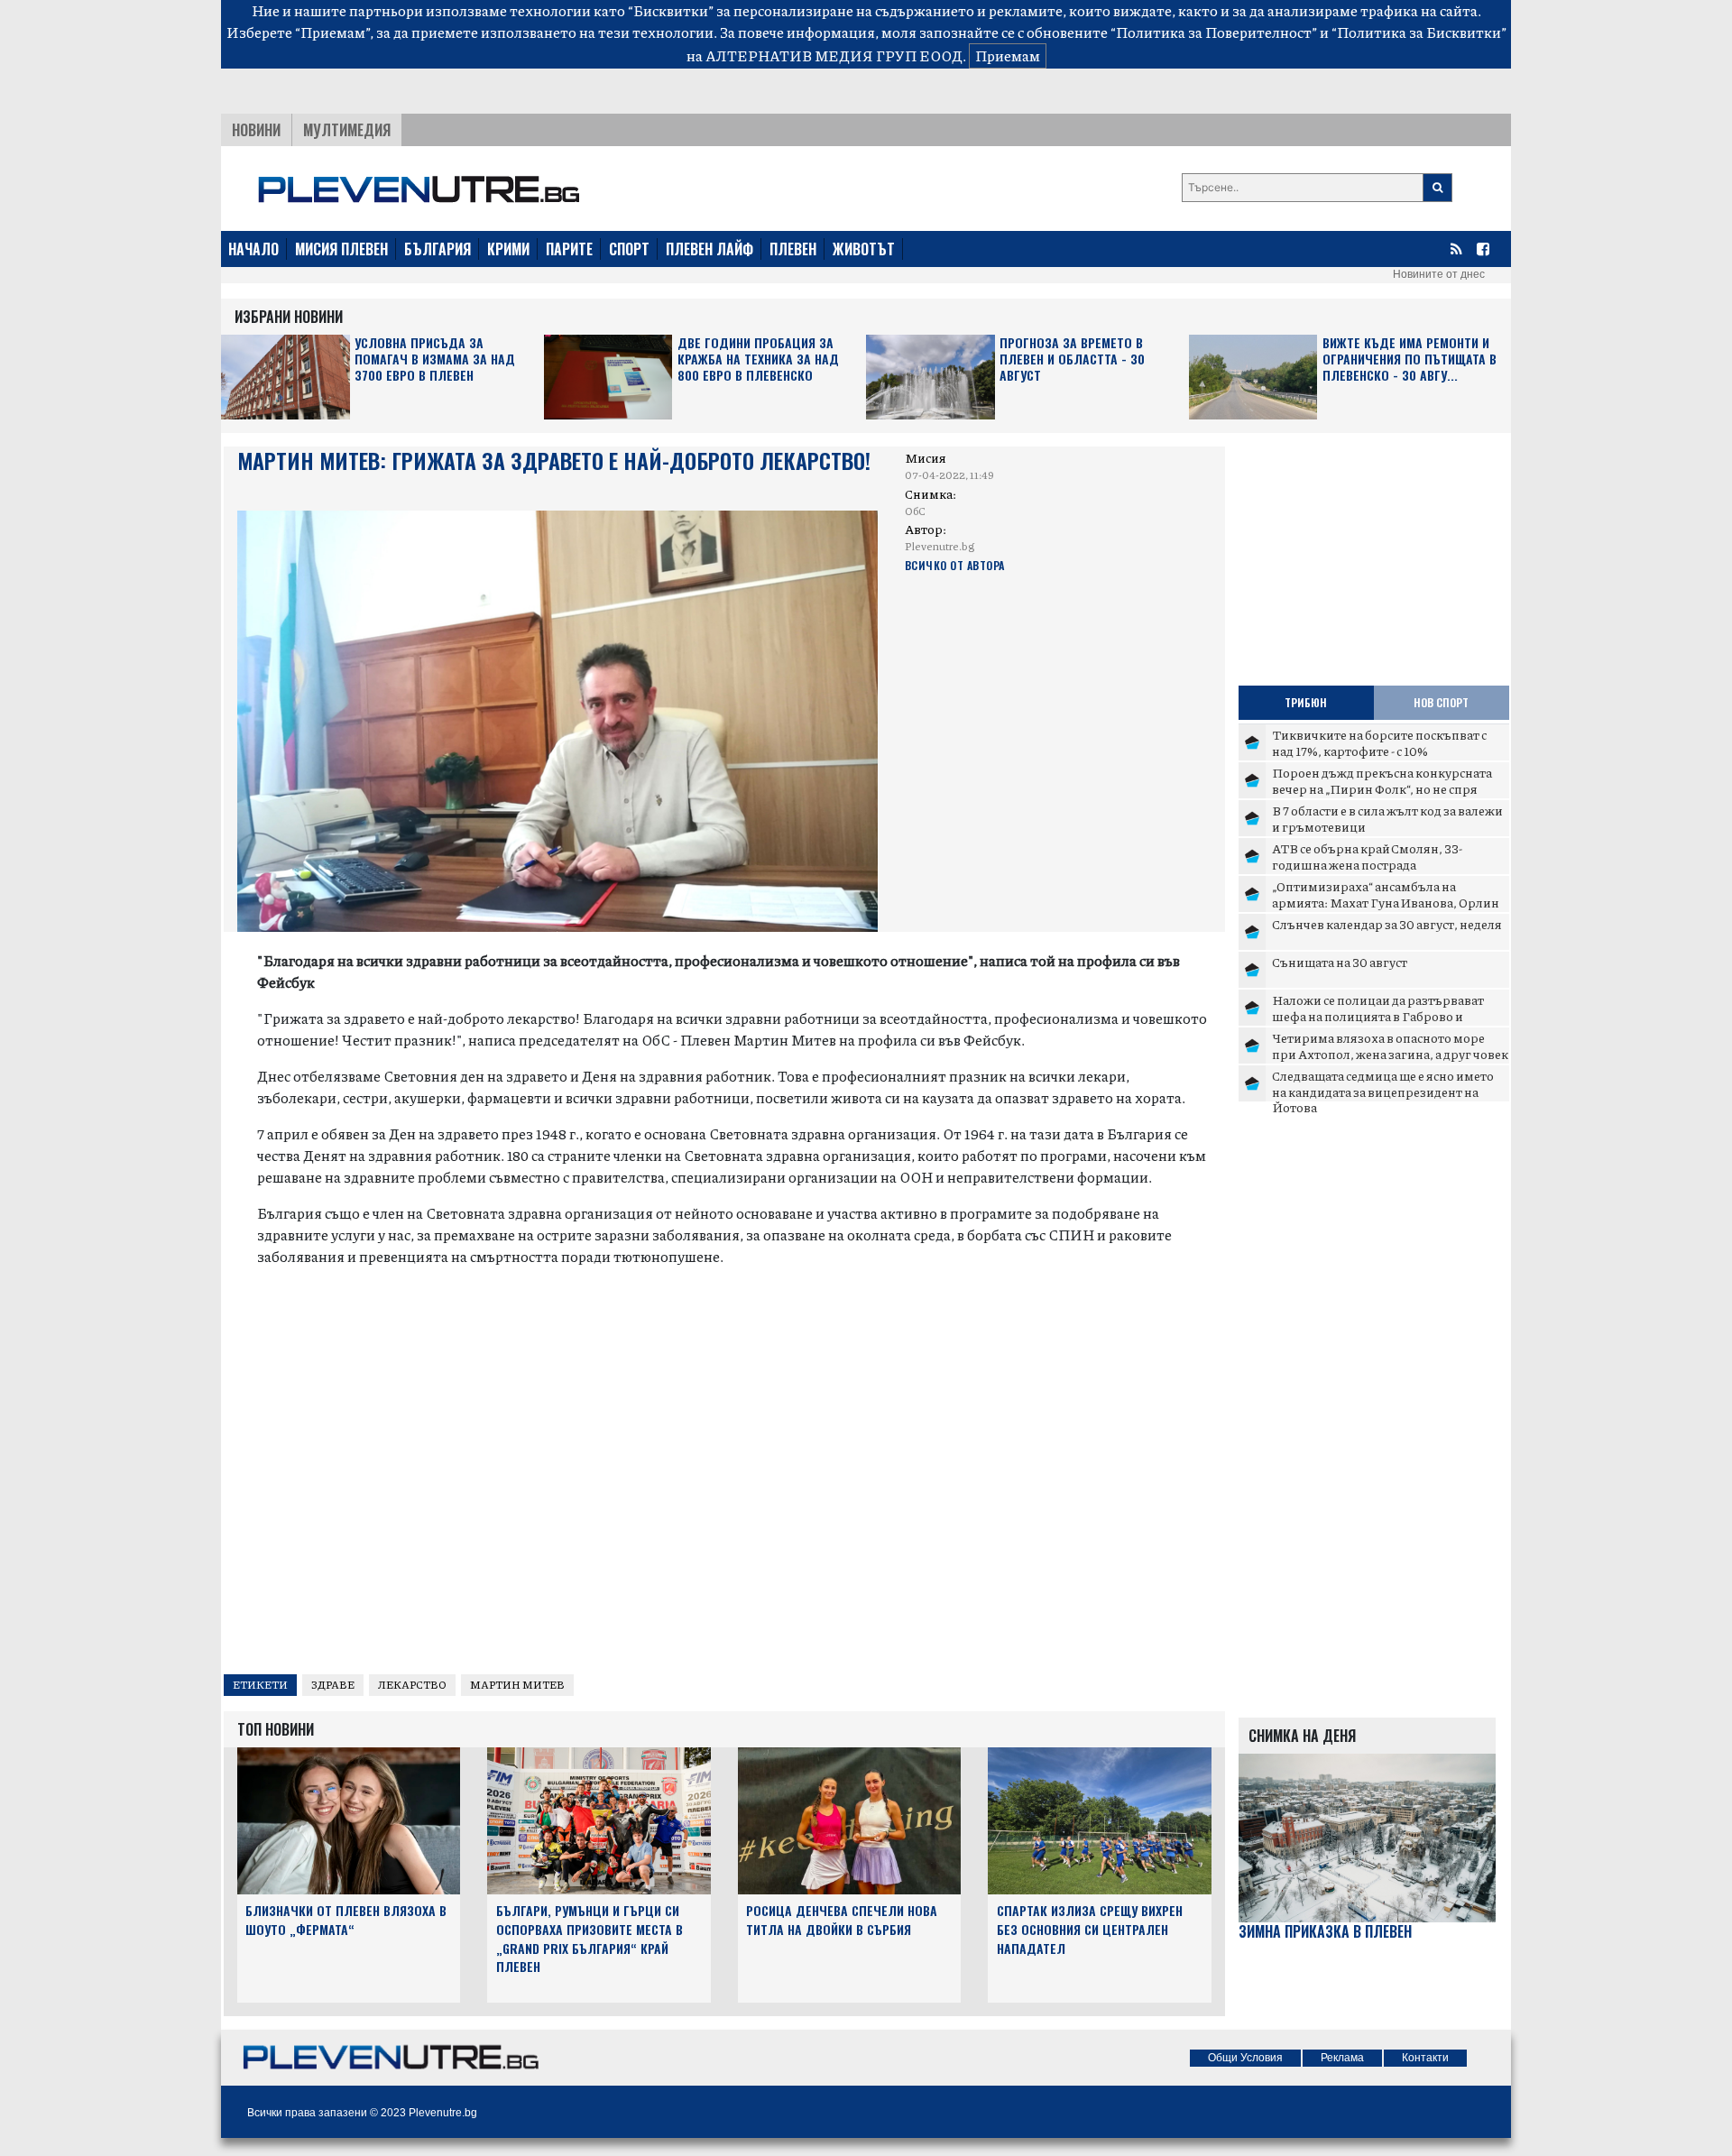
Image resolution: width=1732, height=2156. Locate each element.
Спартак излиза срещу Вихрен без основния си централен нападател (1090, 1929)
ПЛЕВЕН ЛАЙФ (709, 249)
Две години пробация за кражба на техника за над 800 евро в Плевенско (758, 359)
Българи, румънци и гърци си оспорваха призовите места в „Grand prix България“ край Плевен (590, 1938)
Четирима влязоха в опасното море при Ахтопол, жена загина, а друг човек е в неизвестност (1390, 1053)
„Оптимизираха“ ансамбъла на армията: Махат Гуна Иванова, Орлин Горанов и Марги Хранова (1386, 902)
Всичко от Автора (955, 565)
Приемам (1008, 55)
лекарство (412, 1685)
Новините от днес (1439, 274)
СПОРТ (629, 249)
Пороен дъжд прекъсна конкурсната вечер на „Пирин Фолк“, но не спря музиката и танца (1382, 788)
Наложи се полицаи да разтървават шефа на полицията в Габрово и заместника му (1378, 1015)
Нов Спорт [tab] (1441, 702)
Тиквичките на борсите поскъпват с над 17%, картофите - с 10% (1379, 742)
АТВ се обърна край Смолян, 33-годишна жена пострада (1367, 856)
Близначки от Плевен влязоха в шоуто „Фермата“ (346, 1920)
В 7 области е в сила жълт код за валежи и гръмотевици (1387, 818)
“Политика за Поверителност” (1214, 32)
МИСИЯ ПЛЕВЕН (341, 249)
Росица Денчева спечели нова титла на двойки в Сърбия (842, 1920)
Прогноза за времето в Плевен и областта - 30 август (1072, 359)
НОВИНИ (256, 130)
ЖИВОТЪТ (864, 249)
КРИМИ (508, 249)
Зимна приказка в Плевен (1325, 1932)
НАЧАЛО (253, 249)
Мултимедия (347, 130)
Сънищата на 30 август (1340, 962)
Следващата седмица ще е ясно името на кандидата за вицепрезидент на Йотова (1383, 1091)
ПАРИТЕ (569, 249)
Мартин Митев (517, 1685)
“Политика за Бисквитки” (1419, 32)
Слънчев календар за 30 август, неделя (1387, 924)
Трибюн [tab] (1306, 702)
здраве (333, 1685)
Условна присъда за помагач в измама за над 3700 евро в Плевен (435, 359)
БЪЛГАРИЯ (438, 249)
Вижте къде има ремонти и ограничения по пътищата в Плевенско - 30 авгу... (1410, 359)
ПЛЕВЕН (793, 249)
